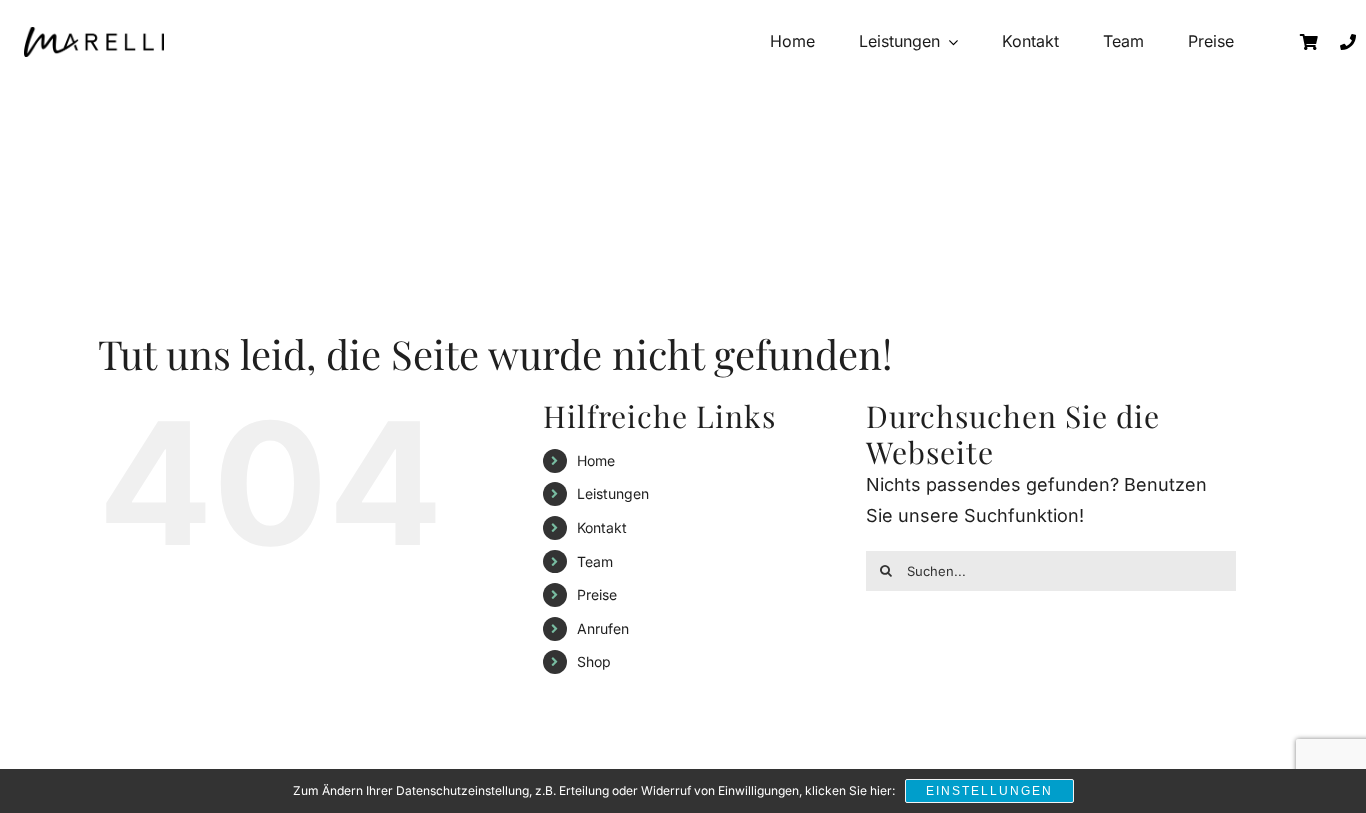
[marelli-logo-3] (94, 41)
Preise (597, 594)
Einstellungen (989, 791)
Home (596, 460)
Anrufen (603, 628)
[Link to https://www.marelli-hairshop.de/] (1309, 42)
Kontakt (602, 527)
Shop (594, 661)
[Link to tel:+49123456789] (1348, 42)
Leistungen (613, 493)
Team (595, 561)
